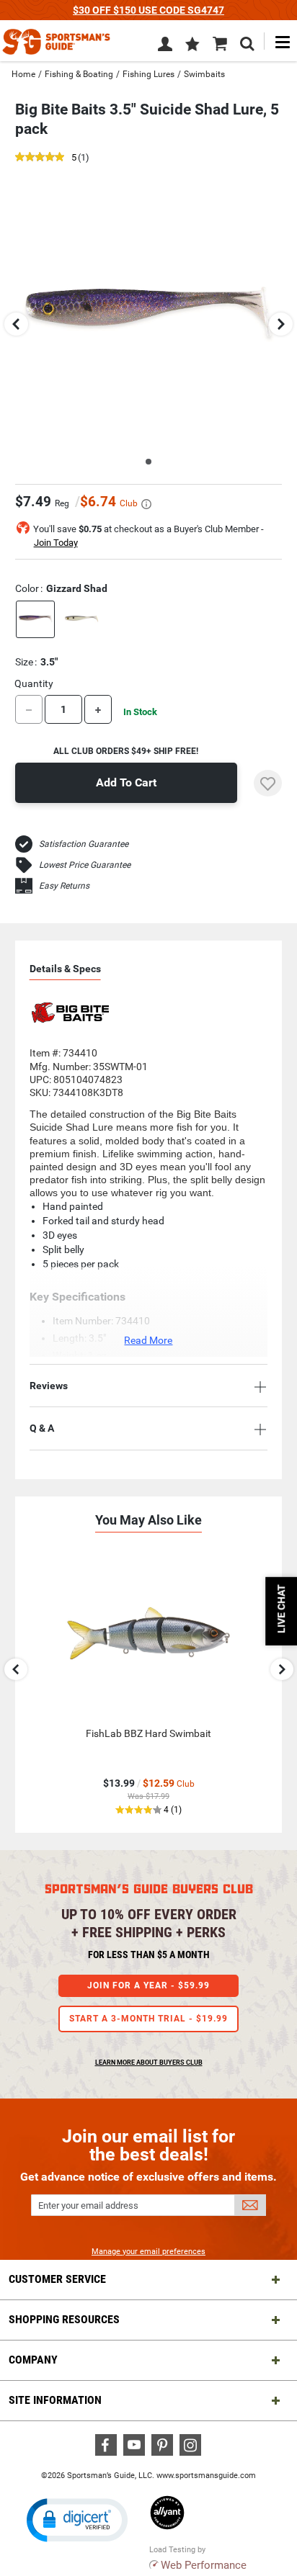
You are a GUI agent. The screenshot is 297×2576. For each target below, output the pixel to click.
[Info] (146, 504)
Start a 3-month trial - (148, 2019)
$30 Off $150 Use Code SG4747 (148, 10)
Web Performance (204, 2565)
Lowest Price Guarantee (85, 865)
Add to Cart (126, 782)
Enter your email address (88, 2205)
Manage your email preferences (148, 2252)
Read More (148, 1340)
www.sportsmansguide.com (206, 2476)
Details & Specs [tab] (65, 969)
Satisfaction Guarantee (84, 844)
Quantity (34, 683)
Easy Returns (64, 886)
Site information (55, 2400)
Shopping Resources (64, 2319)
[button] (192, 45)
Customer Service (57, 2279)
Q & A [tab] (42, 1428)
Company (33, 2360)
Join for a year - (148, 1985)
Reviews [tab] (49, 1386)
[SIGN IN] (165, 47)
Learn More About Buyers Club (149, 2063)
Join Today (56, 543)
